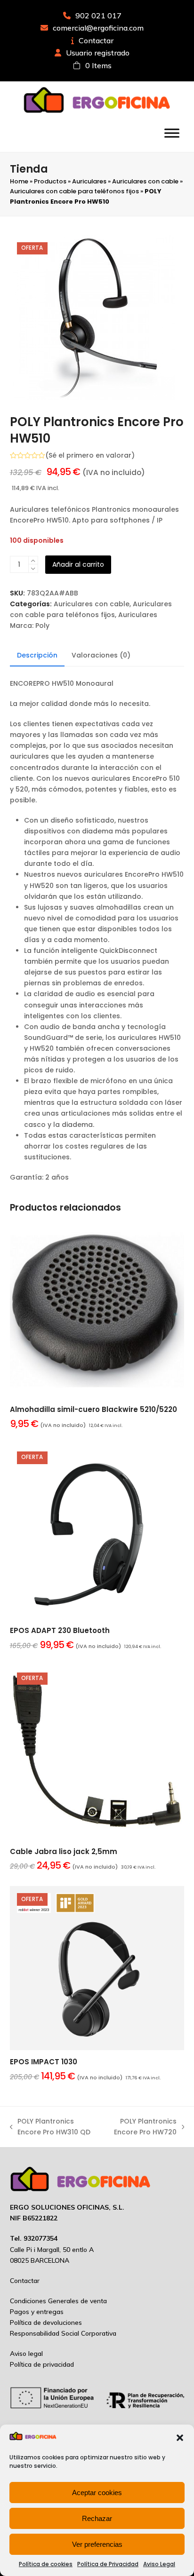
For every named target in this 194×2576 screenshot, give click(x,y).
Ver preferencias (97, 2544)
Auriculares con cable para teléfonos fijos (74, 191)
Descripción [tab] (37, 655)
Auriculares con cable (145, 181)
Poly (42, 626)
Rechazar (97, 2518)
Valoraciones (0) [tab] (101, 655)
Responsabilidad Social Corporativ (61, 2333)
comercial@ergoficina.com (98, 28)
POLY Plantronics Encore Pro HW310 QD (50, 2127)
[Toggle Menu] (172, 133)
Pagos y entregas (37, 2312)
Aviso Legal (159, 2564)
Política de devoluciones (46, 2322)
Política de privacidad (42, 2364)
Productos (50, 181)
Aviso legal (26, 2354)
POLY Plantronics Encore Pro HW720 (141, 2127)
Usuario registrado (98, 53)
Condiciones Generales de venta (58, 2301)
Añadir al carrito (78, 564)
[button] (180, 2438)
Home (19, 181)
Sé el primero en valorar (90, 455)
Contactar (96, 40)
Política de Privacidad (108, 2564)
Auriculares (89, 181)
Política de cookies (46, 2564)
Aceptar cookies (97, 2493)
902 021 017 (98, 16)
